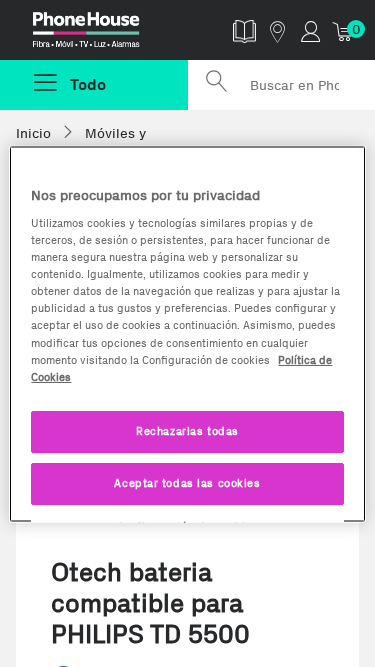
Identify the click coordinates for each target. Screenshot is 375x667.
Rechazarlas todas (187, 430)
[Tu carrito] (343, 30)
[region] (187, 333)
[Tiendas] (277, 30)
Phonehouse (101, 34)
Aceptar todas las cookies (187, 482)
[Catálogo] (244, 30)
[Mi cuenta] (310, 30)
